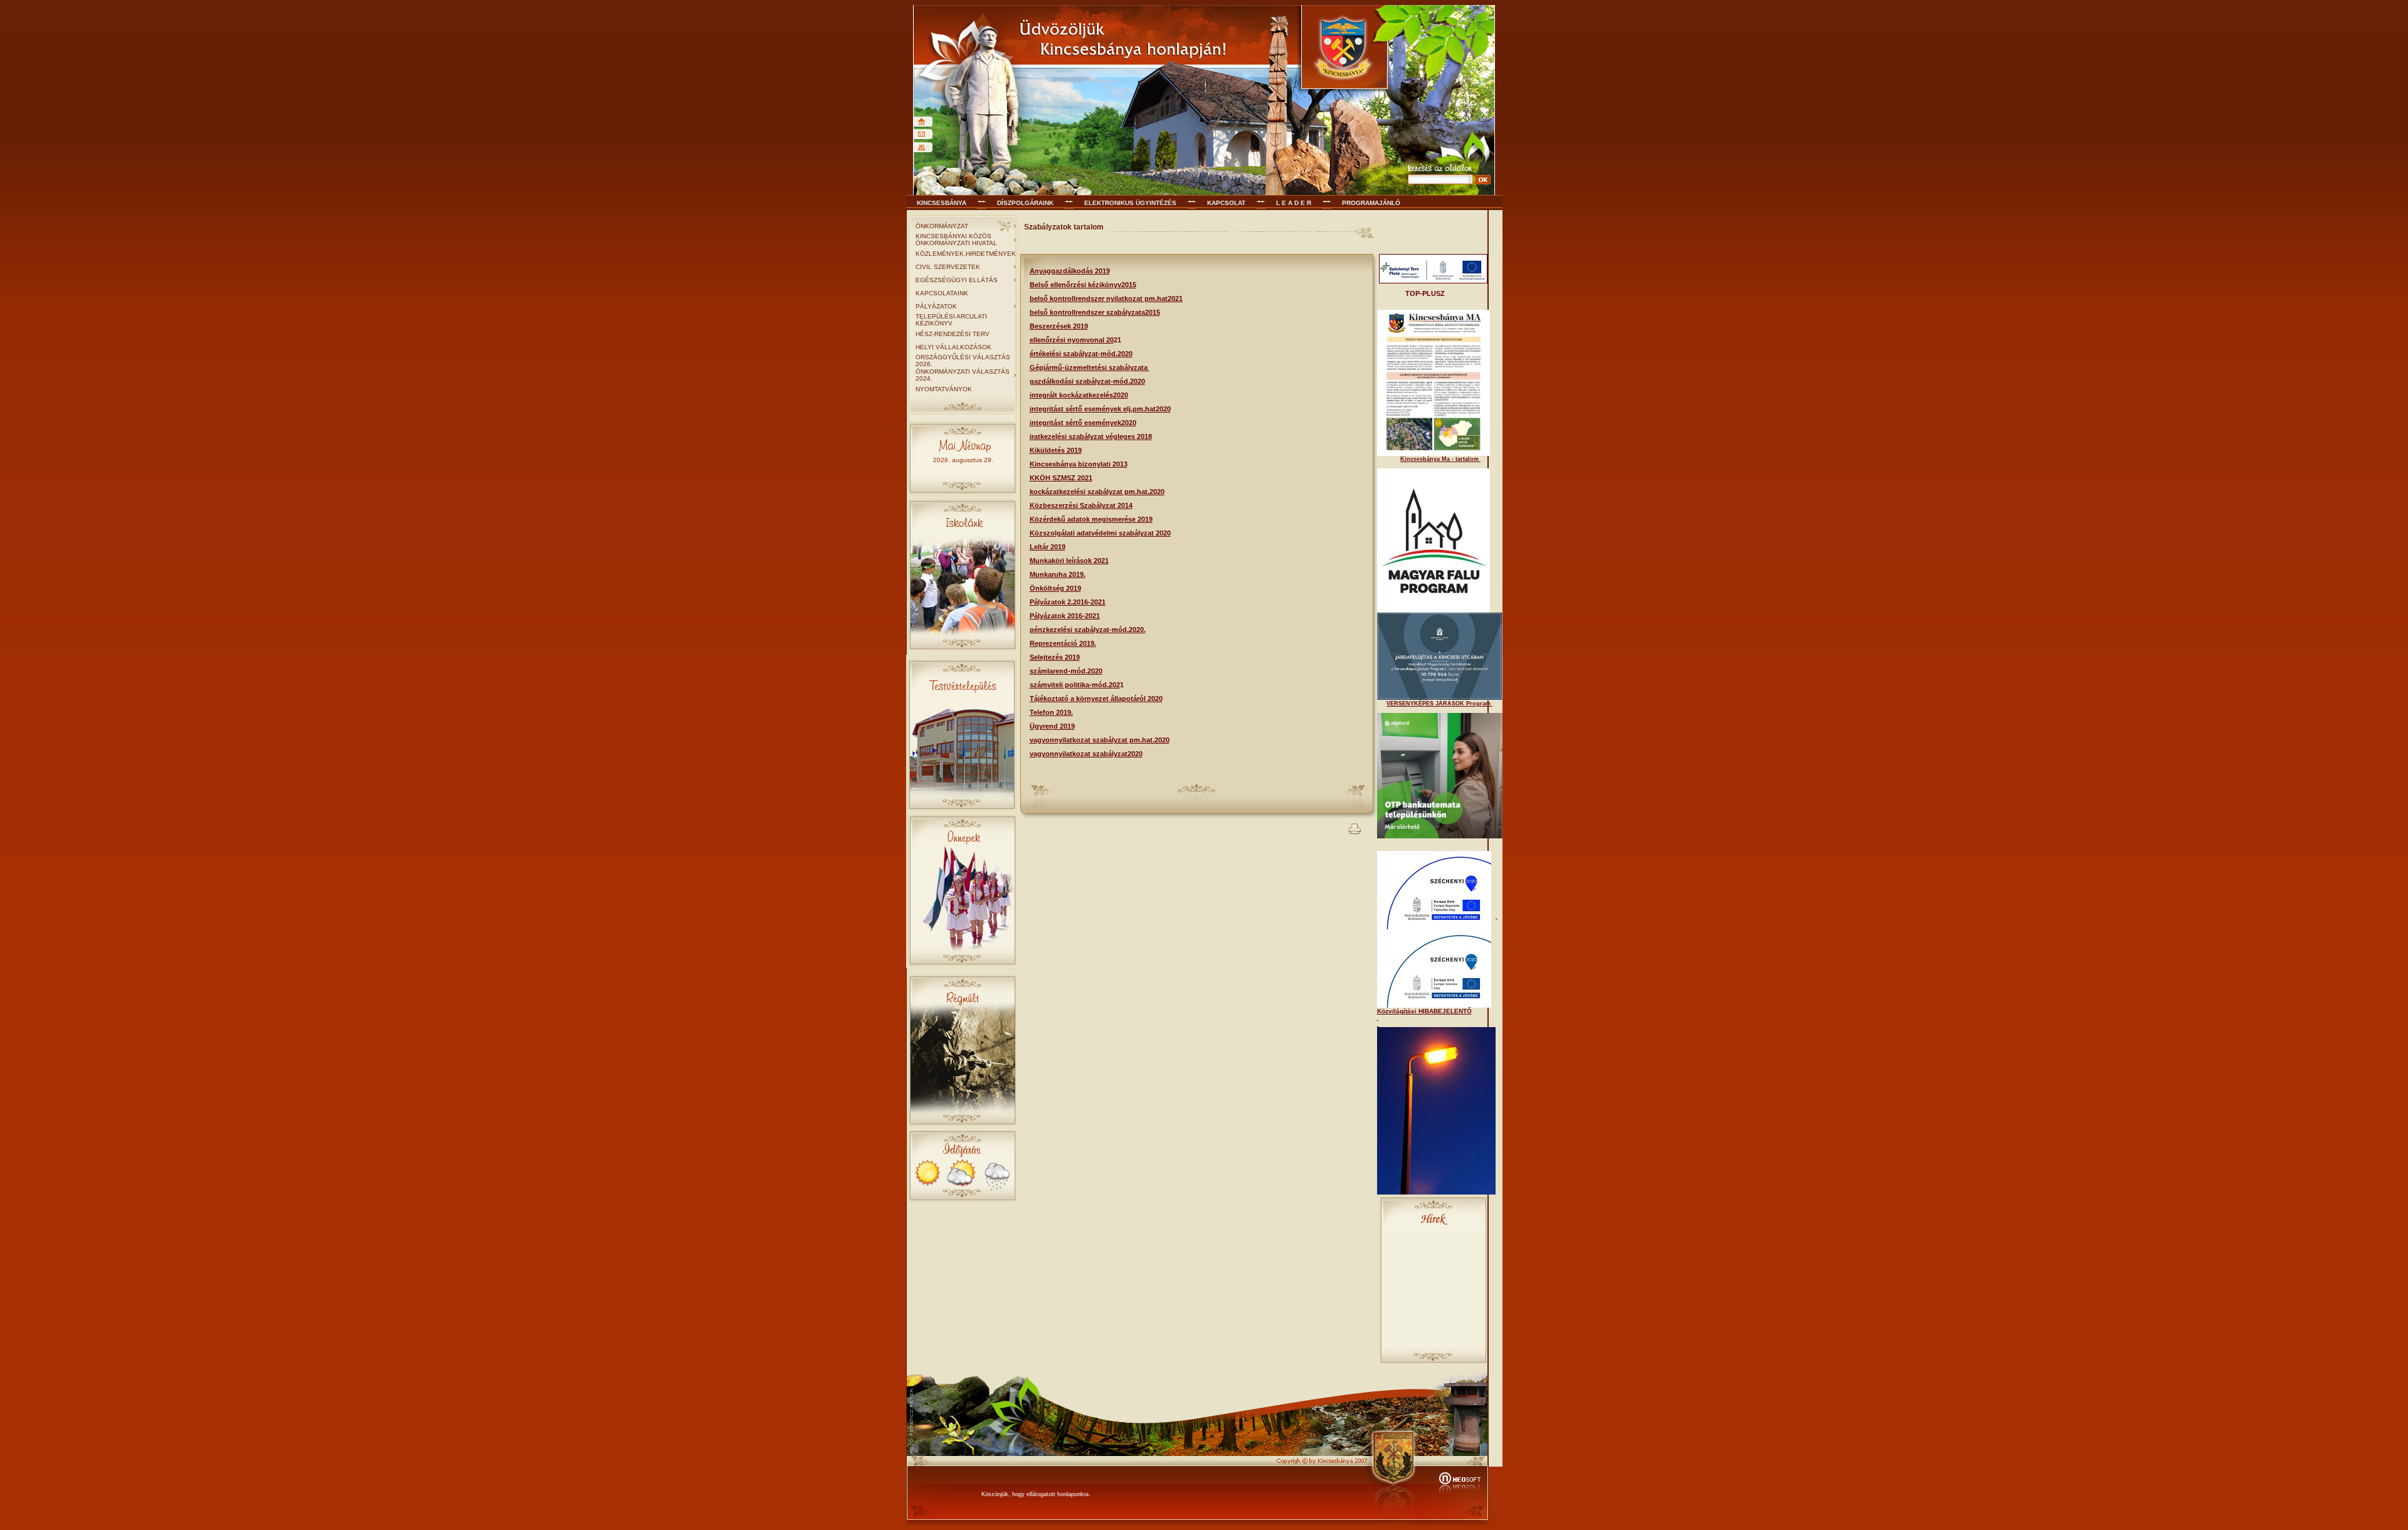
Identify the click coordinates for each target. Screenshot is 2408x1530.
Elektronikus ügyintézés (1130, 203)
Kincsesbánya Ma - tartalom (1440, 459)
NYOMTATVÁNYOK (944, 389)
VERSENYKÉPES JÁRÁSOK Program (1439, 704)
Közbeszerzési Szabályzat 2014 (1081, 505)
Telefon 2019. (1051, 712)
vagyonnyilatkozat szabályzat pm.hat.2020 (1100, 740)
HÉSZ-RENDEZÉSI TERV (953, 334)
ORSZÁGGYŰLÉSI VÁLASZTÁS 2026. (963, 361)
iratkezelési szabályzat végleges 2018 (1091, 436)
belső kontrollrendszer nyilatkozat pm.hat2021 (1106, 298)
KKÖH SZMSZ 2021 (1061, 478)
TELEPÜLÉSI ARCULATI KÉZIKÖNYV (951, 320)
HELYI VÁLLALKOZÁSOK (953, 347)
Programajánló (1371, 203)
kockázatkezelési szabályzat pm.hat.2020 (1097, 492)
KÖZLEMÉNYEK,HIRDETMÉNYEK (966, 254)
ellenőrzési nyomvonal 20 (1072, 340)
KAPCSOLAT (1226, 203)
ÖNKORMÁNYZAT (942, 226)
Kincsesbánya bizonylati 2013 (1079, 464)
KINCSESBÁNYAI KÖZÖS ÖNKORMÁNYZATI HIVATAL (956, 240)
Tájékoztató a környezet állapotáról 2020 (1096, 699)
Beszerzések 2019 (1059, 326)
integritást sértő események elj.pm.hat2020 (1100, 409)
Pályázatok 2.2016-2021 (1068, 602)
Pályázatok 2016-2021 (1065, 616)
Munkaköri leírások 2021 (1069, 561)
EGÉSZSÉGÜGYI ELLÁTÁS (957, 280)
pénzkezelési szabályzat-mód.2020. (1088, 630)
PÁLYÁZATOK (936, 306)
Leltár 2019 (1048, 547)
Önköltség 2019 (1055, 588)
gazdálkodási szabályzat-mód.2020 (1087, 381)
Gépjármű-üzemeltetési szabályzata (1090, 367)
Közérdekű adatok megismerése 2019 (1091, 519)
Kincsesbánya (942, 203)
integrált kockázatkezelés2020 (1079, 395)
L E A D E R (1294, 203)
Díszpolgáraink (1025, 203)
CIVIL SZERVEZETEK (948, 267)
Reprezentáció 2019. (1063, 643)
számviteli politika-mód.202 (1075, 685)
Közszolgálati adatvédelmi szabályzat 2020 (1100, 533)
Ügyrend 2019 (1052, 726)
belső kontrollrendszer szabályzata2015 (1095, 312)
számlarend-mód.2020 (1066, 671)
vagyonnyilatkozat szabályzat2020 (1086, 754)
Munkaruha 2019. (1058, 574)
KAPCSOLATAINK (942, 293)
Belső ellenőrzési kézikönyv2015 (1083, 285)
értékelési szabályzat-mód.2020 (1081, 354)
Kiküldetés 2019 (1056, 450)
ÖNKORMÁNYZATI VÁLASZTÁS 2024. (963, 375)
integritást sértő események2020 (1083, 423)
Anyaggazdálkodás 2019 (1070, 271)
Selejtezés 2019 (1055, 657)
